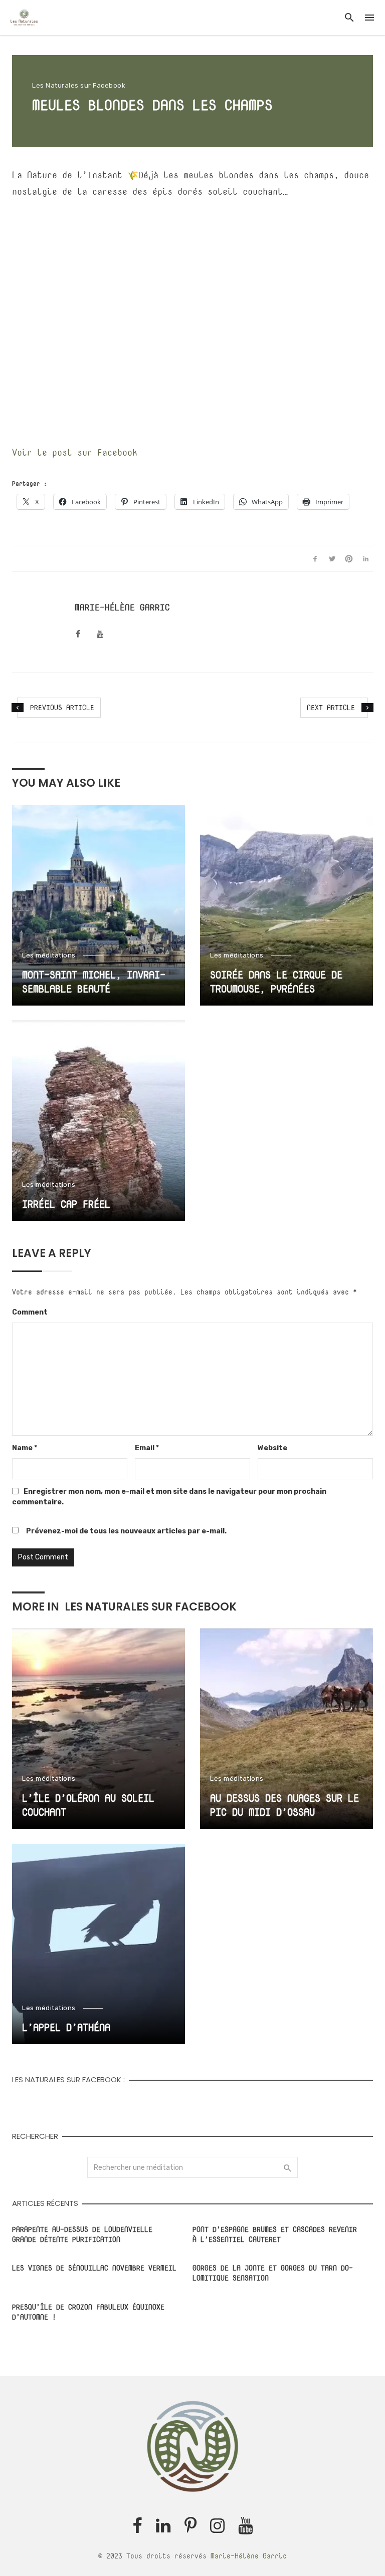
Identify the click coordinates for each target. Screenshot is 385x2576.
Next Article (331, 707)
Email (147, 1448)
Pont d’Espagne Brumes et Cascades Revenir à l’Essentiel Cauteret (275, 2234)
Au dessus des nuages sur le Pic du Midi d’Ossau (284, 1805)
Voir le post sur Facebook (75, 452)
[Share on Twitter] (332, 559)
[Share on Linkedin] (366, 559)
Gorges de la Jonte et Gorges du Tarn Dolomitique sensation (273, 2273)
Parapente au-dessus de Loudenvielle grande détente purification (82, 2234)
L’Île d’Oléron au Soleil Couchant (88, 1805)
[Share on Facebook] (315, 559)
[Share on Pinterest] (349, 559)
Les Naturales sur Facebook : (68, 2079)
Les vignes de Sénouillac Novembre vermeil (94, 2268)
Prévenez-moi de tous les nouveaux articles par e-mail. (126, 1531)
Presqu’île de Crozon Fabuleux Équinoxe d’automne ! (88, 2312)
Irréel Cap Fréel (66, 1204)
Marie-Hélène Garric (122, 607)
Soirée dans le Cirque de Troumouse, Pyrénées (276, 982)
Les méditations (49, 955)
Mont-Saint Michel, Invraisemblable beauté (94, 982)
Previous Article (62, 707)
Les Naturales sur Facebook (79, 85)
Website (272, 1448)
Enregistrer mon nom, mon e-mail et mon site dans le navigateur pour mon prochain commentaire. (169, 1497)
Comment (30, 1312)
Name (25, 1448)
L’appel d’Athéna (66, 2027)
